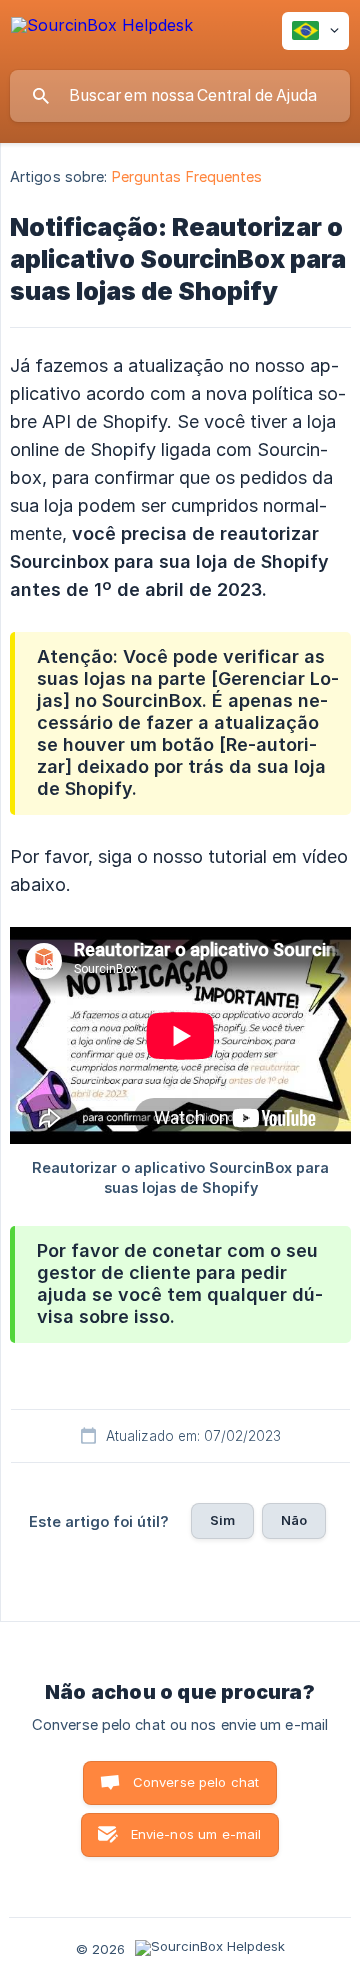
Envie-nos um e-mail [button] (196, 1834)
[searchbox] (180, 96)
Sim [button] (222, 1520)
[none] (102, 34)
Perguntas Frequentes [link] (187, 176)
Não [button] (294, 1520)
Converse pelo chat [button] (196, 1782)
